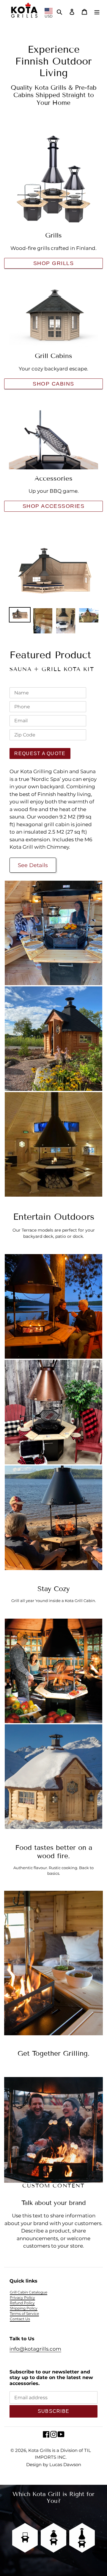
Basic (25, 2519)
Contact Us (20, 2319)
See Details (33, 865)
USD (49, 16)
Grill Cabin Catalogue (29, 2292)
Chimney (82, 2519)
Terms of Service (24, 2313)
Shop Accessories (53, 506)
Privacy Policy (22, 2297)
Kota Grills (40, 2450)
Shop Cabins (53, 384)
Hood (53, 2519)
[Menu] (97, 11)
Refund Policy (22, 2303)
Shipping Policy (24, 2308)
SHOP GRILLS (53, 263)
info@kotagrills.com (35, 2349)
